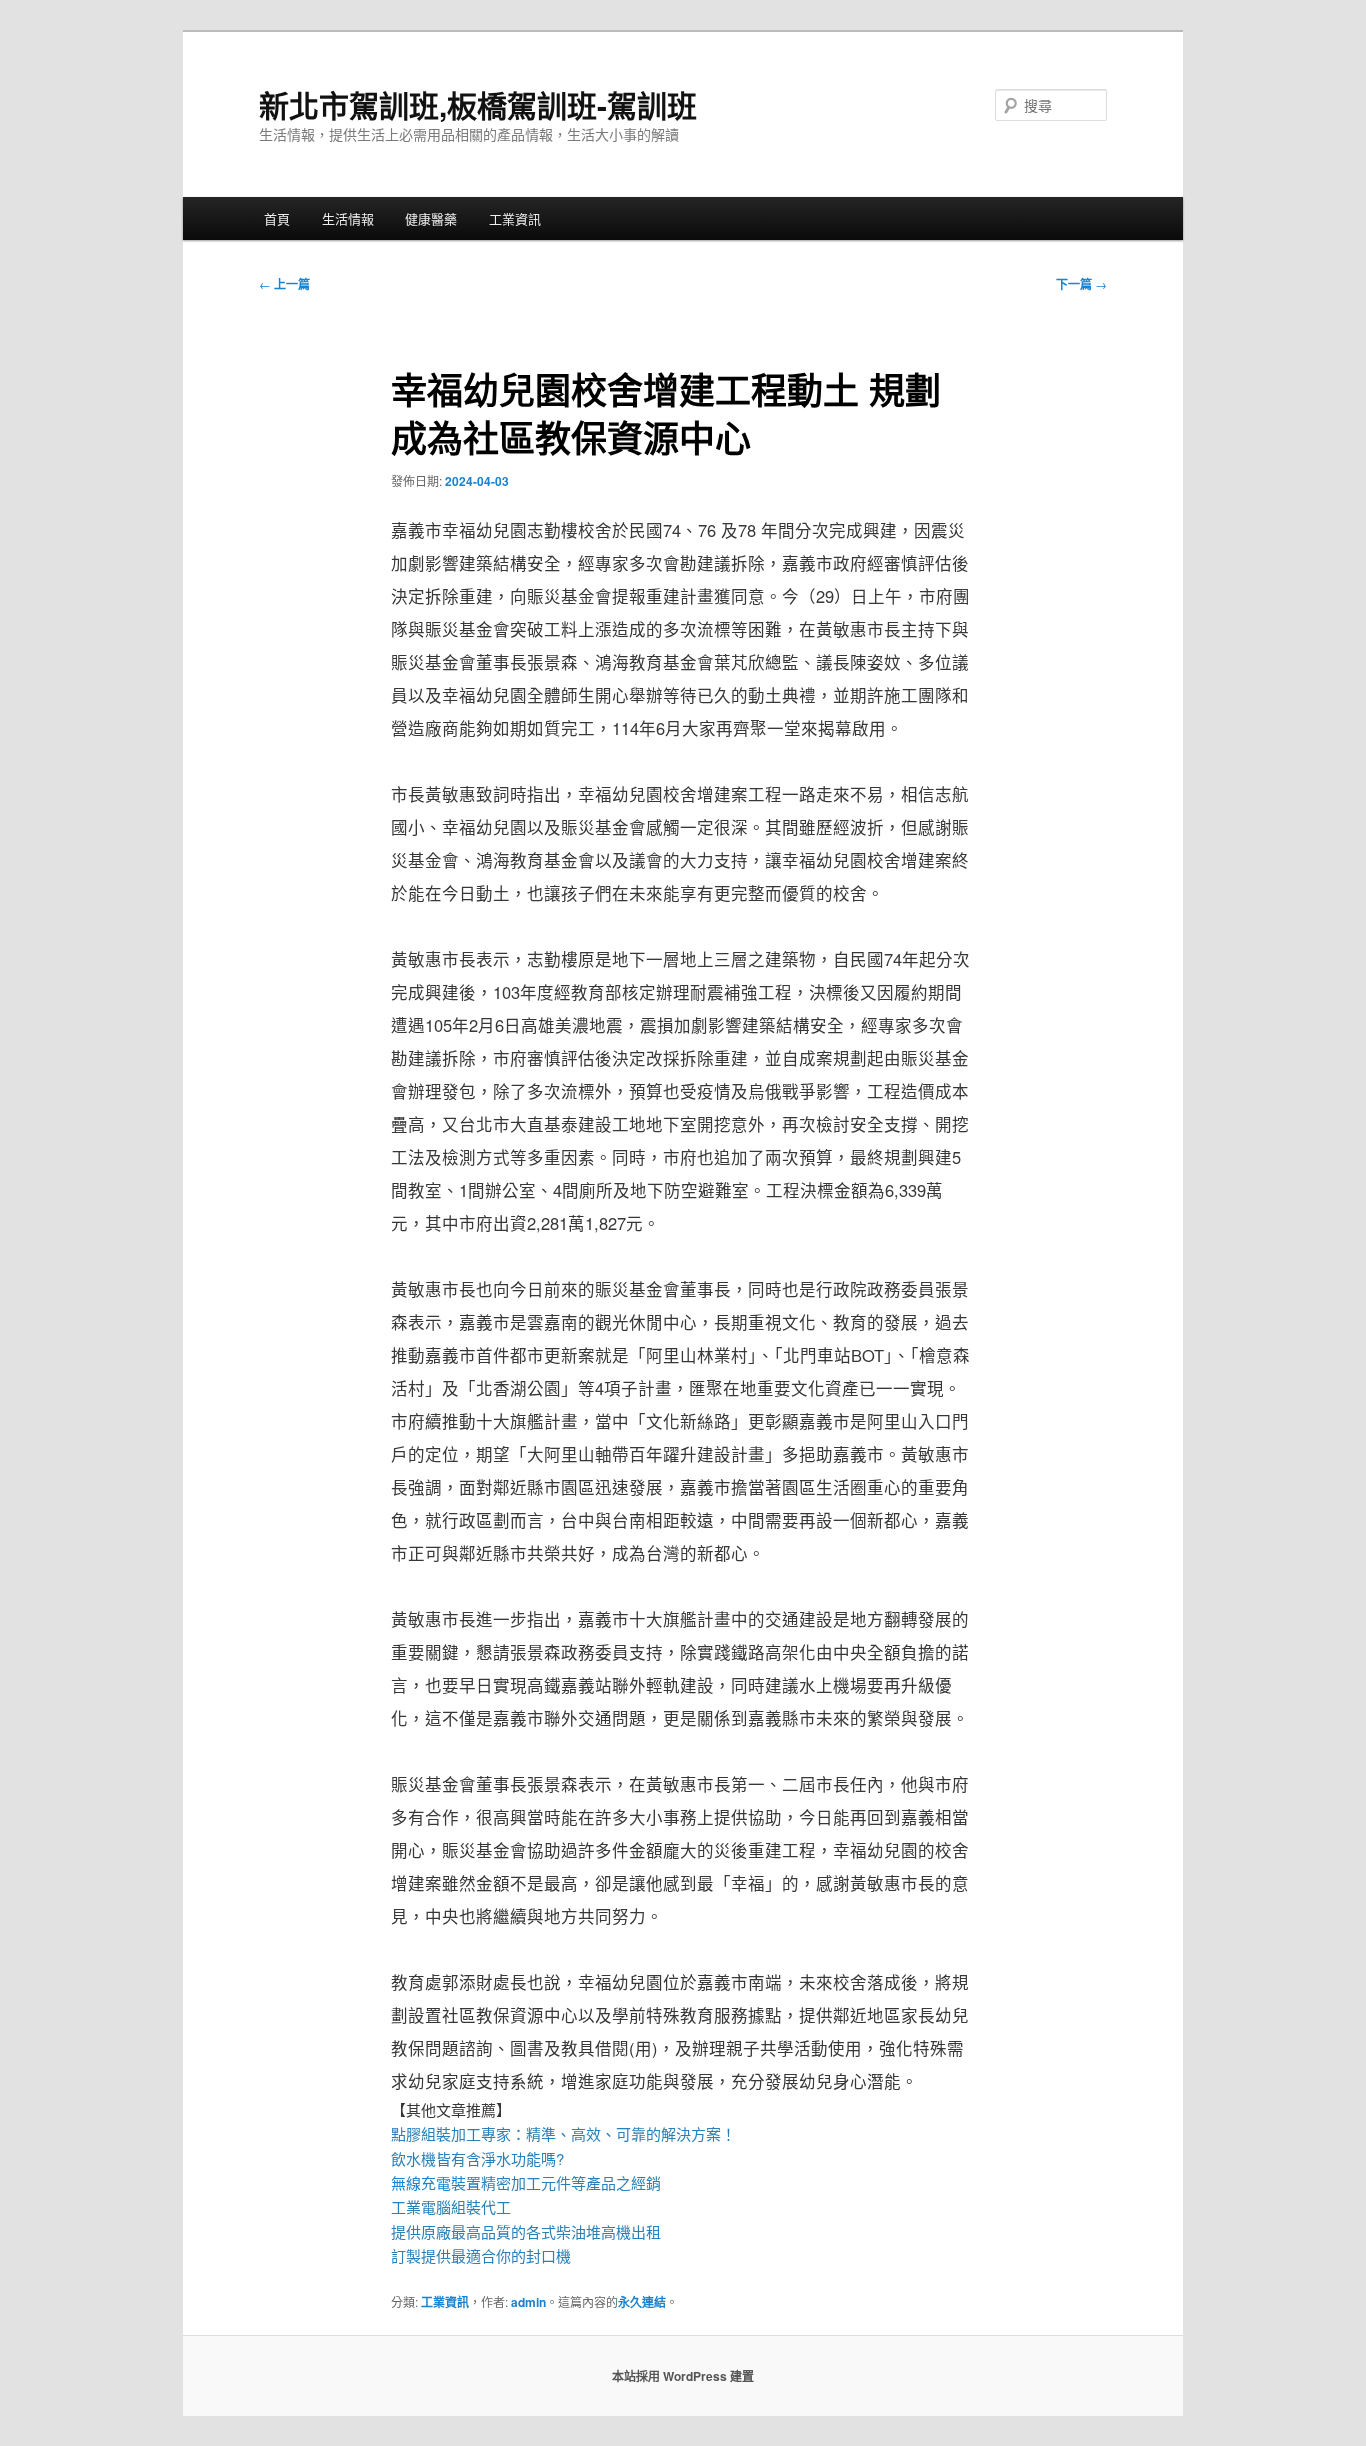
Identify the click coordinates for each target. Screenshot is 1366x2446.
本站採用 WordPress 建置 (683, 2376)
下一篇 (1081, 284)
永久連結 (642, 2302)
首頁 (277, 218)
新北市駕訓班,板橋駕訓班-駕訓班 (478, 104)
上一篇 (284, 284)
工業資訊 (515, 218)
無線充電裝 (436, 2182)
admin (528, 2302)
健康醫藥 (431, 218)
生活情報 (348, 218)
